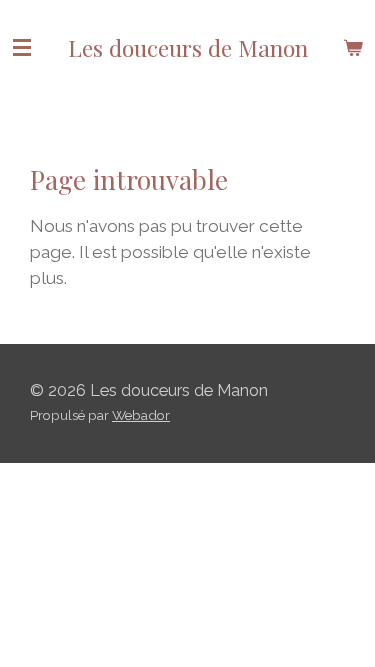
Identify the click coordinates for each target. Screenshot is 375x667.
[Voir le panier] (353, 47)
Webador (141, 415)
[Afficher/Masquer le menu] (22, 47)
